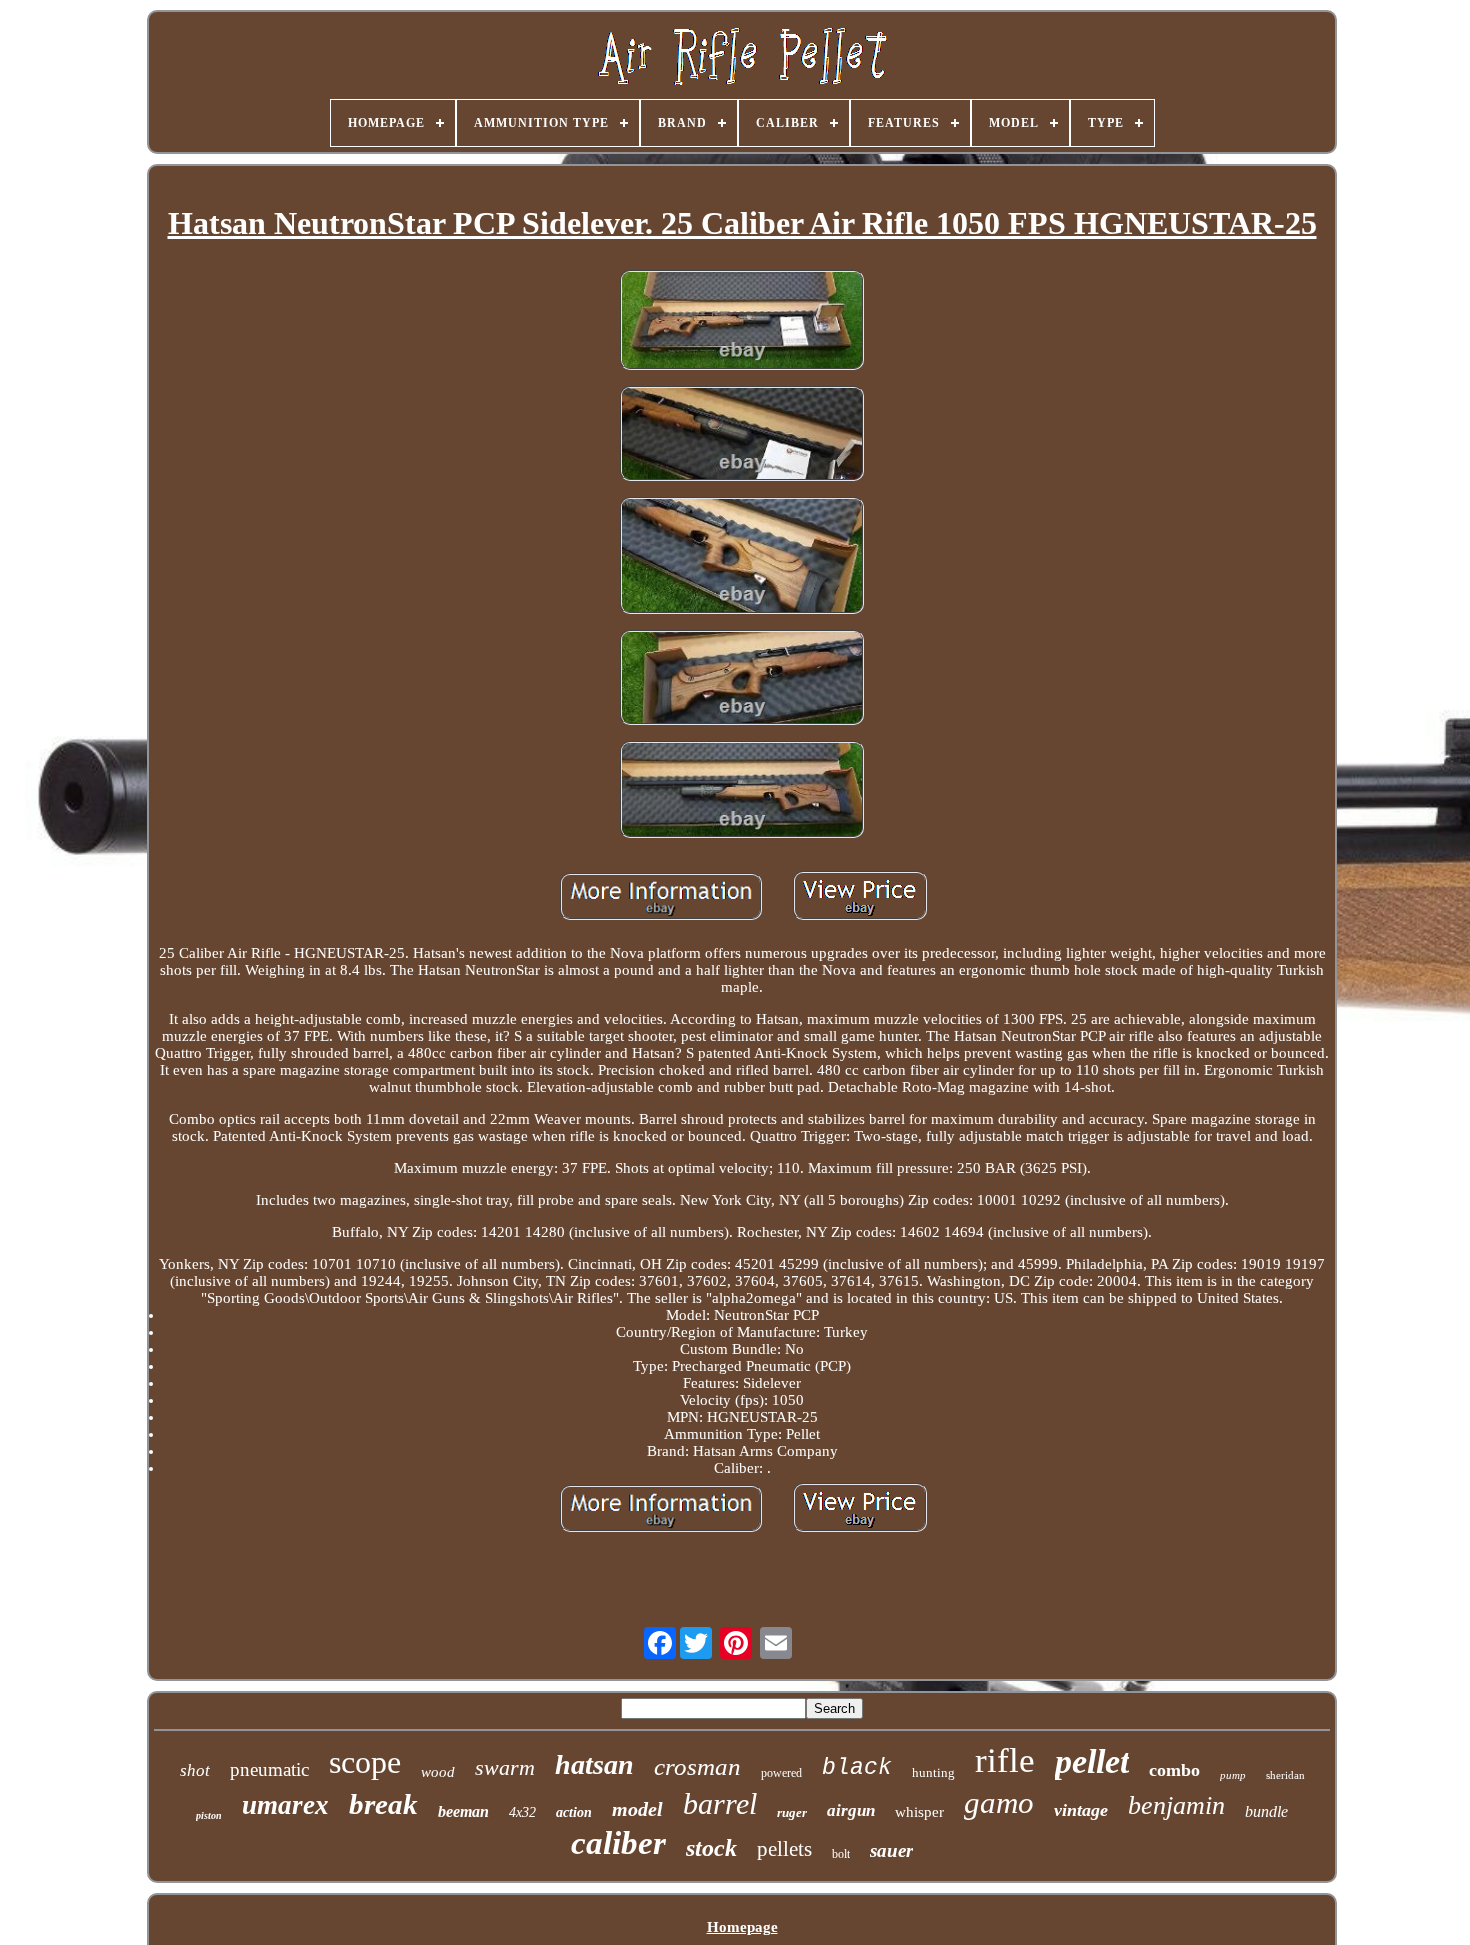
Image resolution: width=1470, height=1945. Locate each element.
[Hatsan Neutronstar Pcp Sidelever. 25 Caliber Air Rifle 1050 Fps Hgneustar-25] (742, 322)
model (637, 1809)
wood (438, 1772)
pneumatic (269, 1769)
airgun (851, 1810)
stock (711, 1848)
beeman (463, 1811)
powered (781, 1773)
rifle (1005, 1760)
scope (365, 1762)
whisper (919, 1812)
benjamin (1176, 1805)
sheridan (1285, 1775)
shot (195, 1770)
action (574, 1812)
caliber (618, 1843)
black (857, 1768)
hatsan (594, 1764)
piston (209, 1815)
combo (1174, 1770)
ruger (792, 1812)
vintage (1081, 1810)
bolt (841, 1854)
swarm (505, 1767)
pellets (784, 1849)
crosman (697, 1766)
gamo (999, 1802)
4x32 (522, 1812)
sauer (891, 1850)
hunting (933, 1772)
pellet (1092, 1761)
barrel (720, 1803)
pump (1233, 1775)
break (383, 1804)
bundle (1266, 1811)
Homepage (742, 1927)
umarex (285, 1805)
